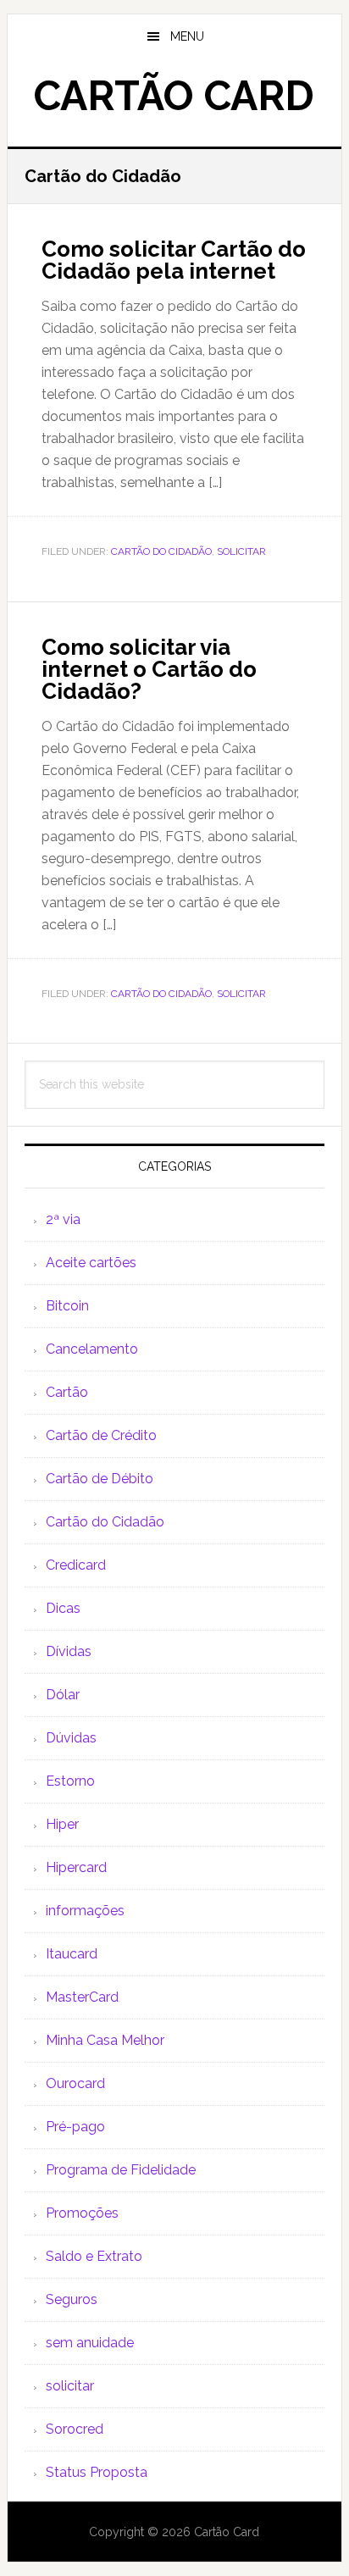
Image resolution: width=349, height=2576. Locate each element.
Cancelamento (92, 1349)
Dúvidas (71, 1738)
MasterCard (82, 1997)
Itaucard (72, 1954)
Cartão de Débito (100, 1479)
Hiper (62, 1824)
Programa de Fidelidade (121, 2170)
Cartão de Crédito (101, 1435)
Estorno (70, 1781)
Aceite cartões (91, 1263)
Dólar (63, 1695)
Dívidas (69, 1651)
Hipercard (76, 1867)
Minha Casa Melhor (105, 2040)
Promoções (82, 2213)
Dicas (63, 1608)
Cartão (67, 1392)
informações (85, 1911)
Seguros (72, 2299)
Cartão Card (174, 96)
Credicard (76, 1565)
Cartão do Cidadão (161, 551)
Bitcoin (67, 1306)
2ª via (63, 1219)
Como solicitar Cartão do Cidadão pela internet (174, 260)
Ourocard (75, 2083)
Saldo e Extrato (94, 2256)
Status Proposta (97, 2472)
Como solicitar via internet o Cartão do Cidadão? (149, 669)
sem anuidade (90, 2343)
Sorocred (75, 2429)
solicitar (241, 551)
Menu (187, 36)
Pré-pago (75, 2127)
